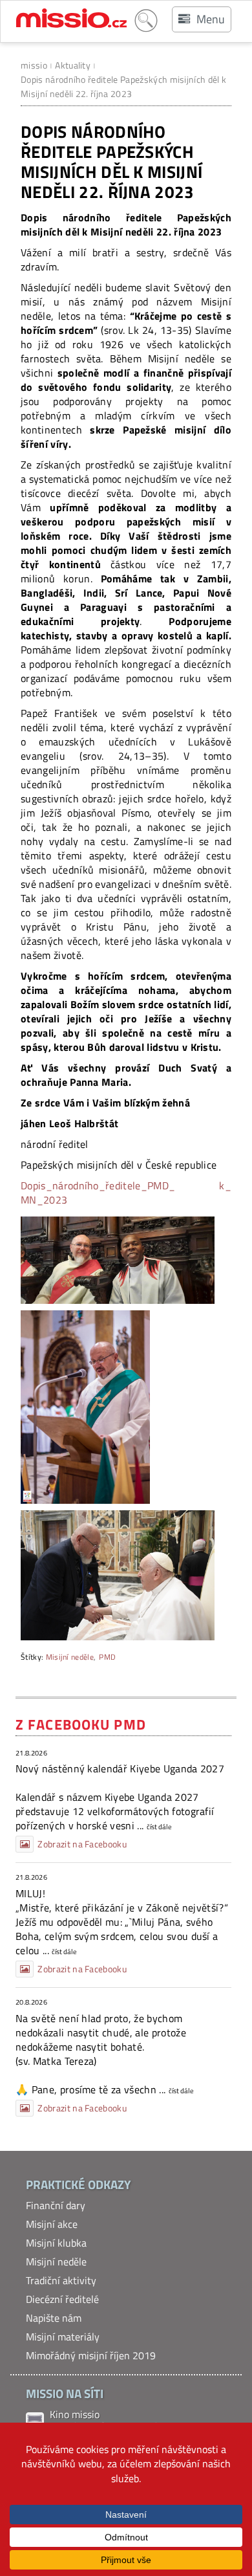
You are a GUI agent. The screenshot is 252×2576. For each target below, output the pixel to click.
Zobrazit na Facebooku (82, 1844)
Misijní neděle (70, 1657)
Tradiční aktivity (61, 2280)
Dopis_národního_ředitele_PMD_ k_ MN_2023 (126, 1193)
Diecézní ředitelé (62, 2299)
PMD (107, 1657)
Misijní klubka (56, 2243)
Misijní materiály (63, 2337)
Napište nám (54, 2318)
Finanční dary (56, 2205)
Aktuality (73, 65)
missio (34, 65)
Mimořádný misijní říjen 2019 (91, 2355)
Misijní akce (52, 2224)
